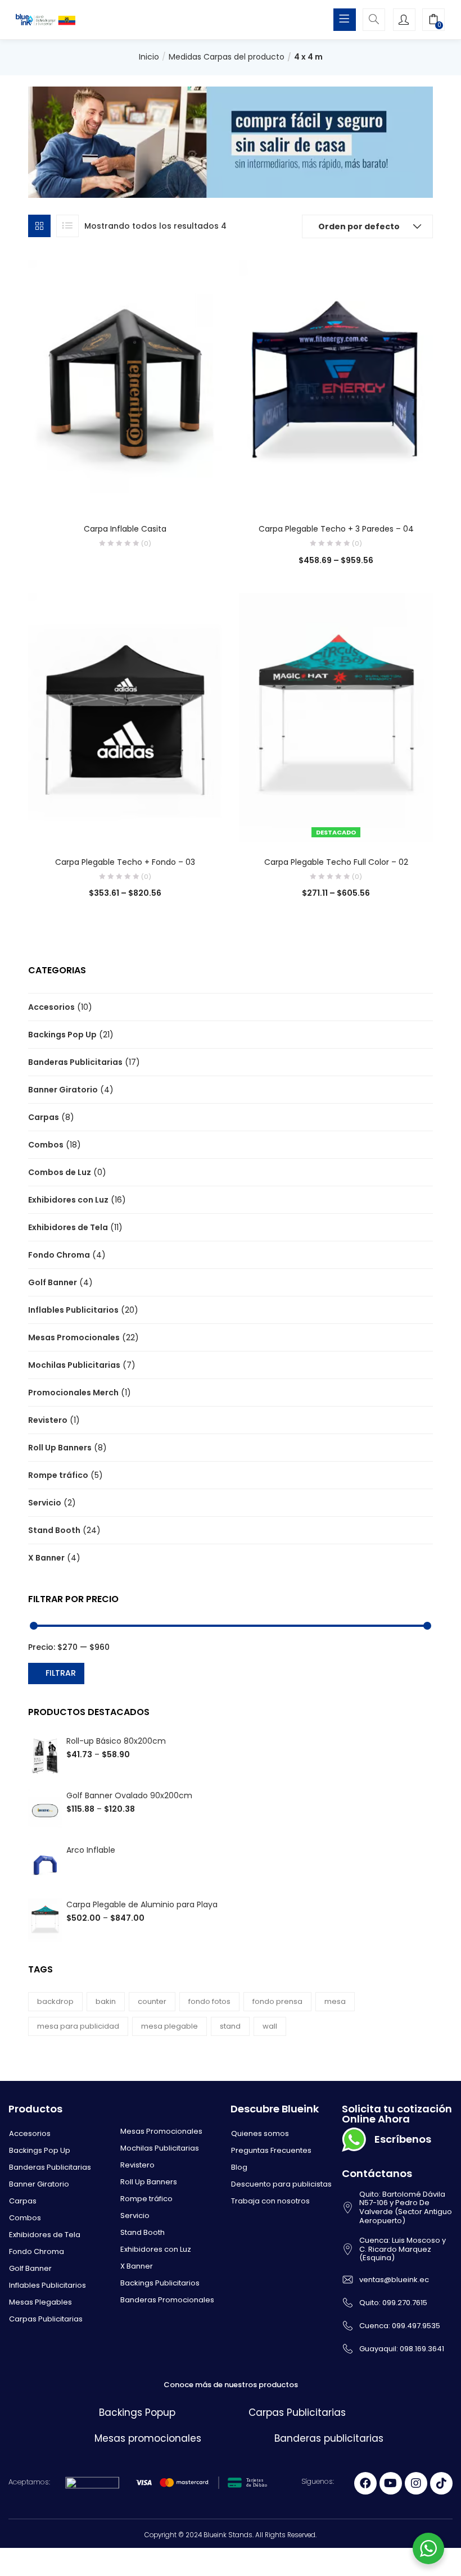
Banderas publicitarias (329, 2438)
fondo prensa (277, 2001)
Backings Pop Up (62, 1035)
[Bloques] (39, 226)
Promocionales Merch (73, 1393)
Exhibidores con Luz (68, 1200)
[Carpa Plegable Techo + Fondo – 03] (125, 716)
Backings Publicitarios (160, 2283)
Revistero (48, 1420)
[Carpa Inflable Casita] (125, 384)
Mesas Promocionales (74, 1337)
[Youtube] (391, 2483)
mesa (335, 2001)
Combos (46, 1145)
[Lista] (67, 226)
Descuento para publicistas (281, 2184)
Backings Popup (137, 2412)
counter (152, 2001)
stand (230, 2026)
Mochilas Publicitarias (74, 1365)
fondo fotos (209, 2001)
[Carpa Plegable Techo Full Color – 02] (336, 716)
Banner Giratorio (63, 1090)
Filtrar (61, 1673)
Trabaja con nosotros (270, 2201)
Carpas (44, 1117)
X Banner (46, 1558)
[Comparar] (125, 493)
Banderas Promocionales (167, 2300)
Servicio (45, 1503)
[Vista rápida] (102, 493)
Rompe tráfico (58, 1475)
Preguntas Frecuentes (271, 2150)
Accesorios (51, 1007)
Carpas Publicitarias (46, 2319)
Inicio (149, 57)
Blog (239, 2167)
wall (270, 2026)
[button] (433, 21)
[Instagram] (416, 2483)
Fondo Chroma (59, 1255)
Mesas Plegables (40, 2302)
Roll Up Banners (60, 1448)
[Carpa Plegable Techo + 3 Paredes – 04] (336, 384)
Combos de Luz (60, 1172)
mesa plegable (170, 2026)
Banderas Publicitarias (75, 1062)
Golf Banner (53, 1282)
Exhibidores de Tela (68, 1227)
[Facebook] (365, 2483)
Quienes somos (260, 2133)
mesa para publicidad (78, 2026)
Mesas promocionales (148, 2438)
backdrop (55, 2001)
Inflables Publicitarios (73, 1310)
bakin (106, 2001)
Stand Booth (54, 1530)
